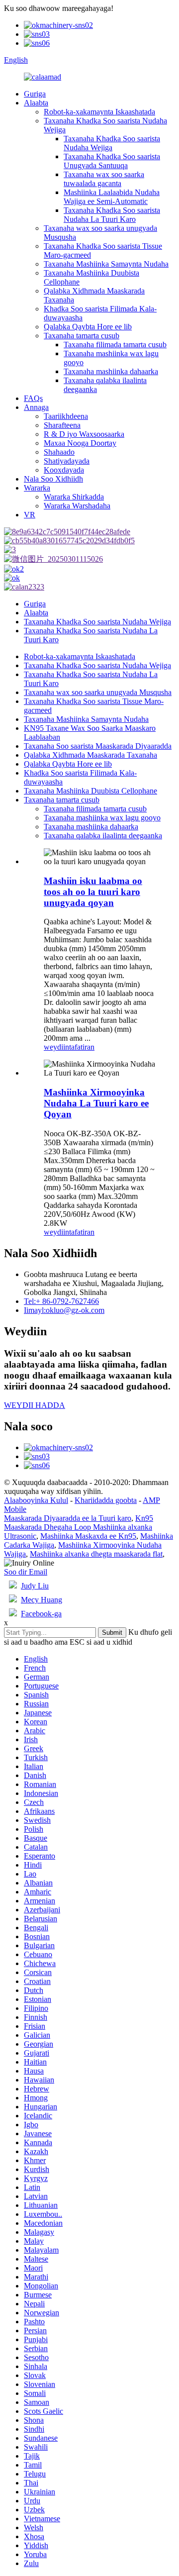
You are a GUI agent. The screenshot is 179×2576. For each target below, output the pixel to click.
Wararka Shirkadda (74, 497)
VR (30, 515)
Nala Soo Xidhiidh (53, 479)
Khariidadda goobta (106, 1500)
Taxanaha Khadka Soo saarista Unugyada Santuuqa (112, 161)
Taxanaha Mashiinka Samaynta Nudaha (106, 264)
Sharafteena (62, 425)
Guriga (35, 94)
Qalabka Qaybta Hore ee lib (88, 327)
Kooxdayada (64, 470)
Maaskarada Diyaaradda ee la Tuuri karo (68, 1518)
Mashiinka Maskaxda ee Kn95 (88, 1536)
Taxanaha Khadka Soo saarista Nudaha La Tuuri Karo (112, 215)
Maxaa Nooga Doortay (80, 443)
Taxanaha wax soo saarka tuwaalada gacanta (104, 179)
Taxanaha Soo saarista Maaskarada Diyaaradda (98, 746)
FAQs (33, 398)
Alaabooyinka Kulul (36, 1500)
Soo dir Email (26, 1572)
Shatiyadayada (67, 461)
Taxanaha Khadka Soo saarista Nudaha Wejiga (112, 143)
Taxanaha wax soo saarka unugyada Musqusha (98, 692)
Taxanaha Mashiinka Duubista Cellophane (90, 791)
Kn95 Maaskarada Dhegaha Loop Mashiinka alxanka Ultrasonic (79, 1527)
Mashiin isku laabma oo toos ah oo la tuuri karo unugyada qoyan (93, 892)
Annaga (36, 407)
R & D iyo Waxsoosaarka (84, 434)
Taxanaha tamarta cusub (82, 336)
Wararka (37, 488)
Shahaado (59, 452)
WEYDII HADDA (35, 1405)
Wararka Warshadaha (77, 506)
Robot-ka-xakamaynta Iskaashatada (99, 112)
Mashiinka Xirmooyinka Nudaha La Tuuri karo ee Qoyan (96, 1103)
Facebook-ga (41, 1614)
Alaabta (36, 103)
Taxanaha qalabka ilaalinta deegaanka (103, 836)
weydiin (56, 1047)
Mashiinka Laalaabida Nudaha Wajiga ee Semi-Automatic (112, 197)
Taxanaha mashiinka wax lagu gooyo (102, 818)
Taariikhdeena (66, 416)
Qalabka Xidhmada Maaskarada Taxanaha (90, 755)
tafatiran (82, 1047)
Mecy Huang (42, 1600)
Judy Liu (35, 1586)
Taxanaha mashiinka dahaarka (111, 371)
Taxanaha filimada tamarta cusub (115, 345)
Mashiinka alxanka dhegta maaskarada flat (96, 1554)
